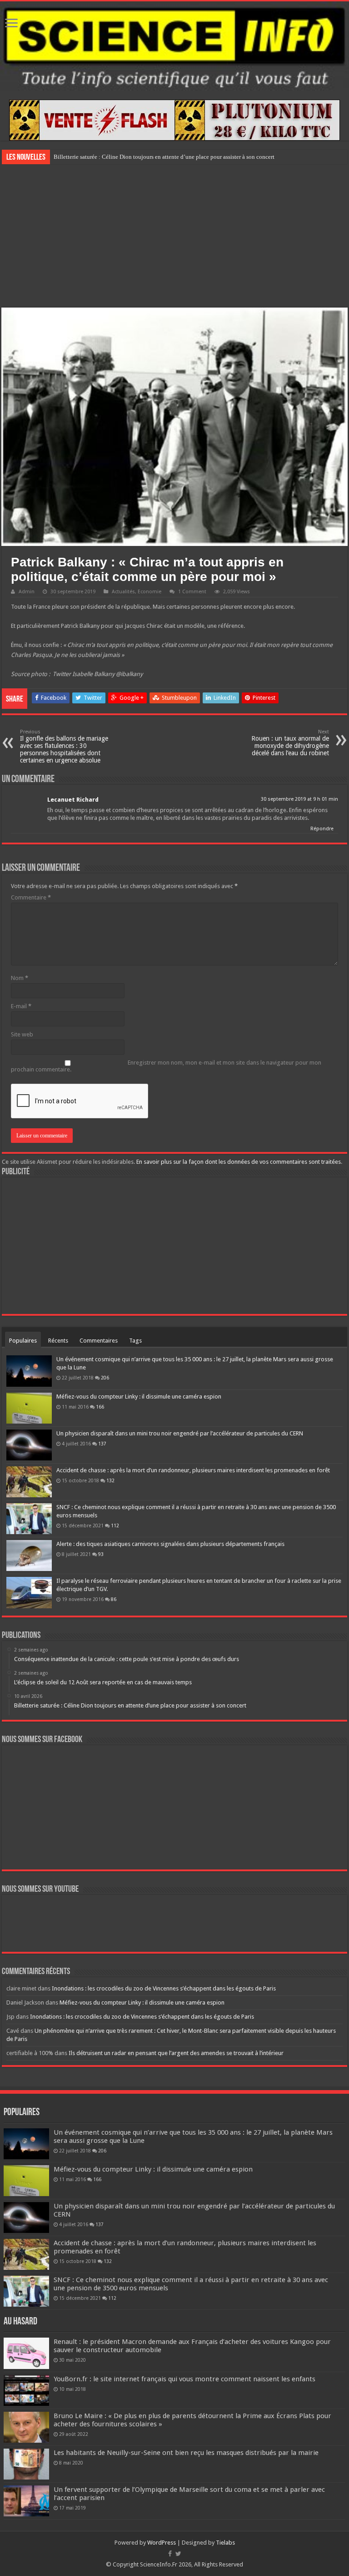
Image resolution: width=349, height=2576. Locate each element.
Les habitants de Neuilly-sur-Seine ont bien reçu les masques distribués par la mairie (186, 2453)
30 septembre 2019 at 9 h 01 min (299, 799)
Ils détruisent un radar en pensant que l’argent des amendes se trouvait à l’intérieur (176, 2053)
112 (115, 1525)
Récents (58, 1341)
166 (100, 1407)
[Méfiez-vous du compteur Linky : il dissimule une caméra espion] (29, 1408)
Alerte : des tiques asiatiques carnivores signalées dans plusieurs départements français (170, 1544)
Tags (135, 1341)
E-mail (21, 1006)
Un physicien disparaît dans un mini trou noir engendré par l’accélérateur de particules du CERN (180, 1433)
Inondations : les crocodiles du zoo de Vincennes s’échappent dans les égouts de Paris (164, 1988)
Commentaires (99, 1341)
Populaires (23, 1341)
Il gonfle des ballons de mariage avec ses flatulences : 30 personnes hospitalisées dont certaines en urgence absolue (64, 746)
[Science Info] (174, 46)
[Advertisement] (174, 235)
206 (105, 1378)
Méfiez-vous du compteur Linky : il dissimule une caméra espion (139, 1397)
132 (110, 1480)
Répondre (322, 829)
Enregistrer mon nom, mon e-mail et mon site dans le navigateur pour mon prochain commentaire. (166, 1066)
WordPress (162, 2543)
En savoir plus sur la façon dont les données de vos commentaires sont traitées (239, 1162)
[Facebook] (170, 2554)
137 (102, 1444)
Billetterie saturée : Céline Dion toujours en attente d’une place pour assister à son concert (164, 157)
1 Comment (192, 592)
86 (114, 1599)
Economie (150, 592)
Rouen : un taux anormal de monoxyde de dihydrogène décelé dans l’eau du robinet (290, 743)
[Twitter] (178, 2554)
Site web (22, 1034)
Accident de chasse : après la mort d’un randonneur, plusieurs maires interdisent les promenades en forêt (193, 1470)
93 (101, 1554)
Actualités (123, 592)
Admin (27, 592)
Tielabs (225, 2543)
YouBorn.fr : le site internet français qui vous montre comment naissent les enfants (184, 2379)
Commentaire (31, 897)
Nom (20, 978)
